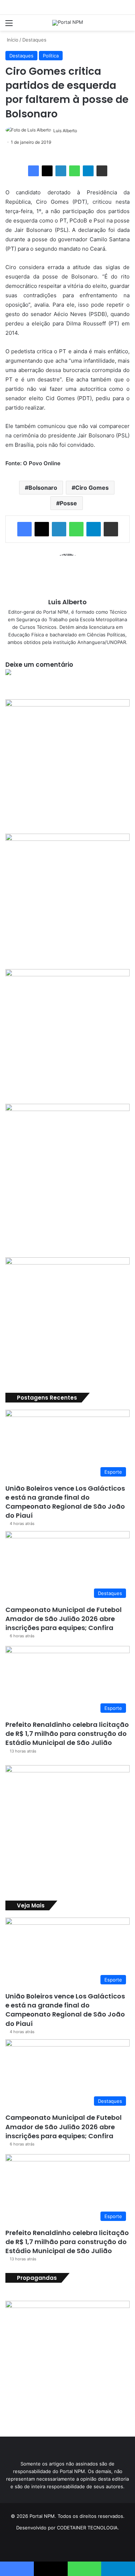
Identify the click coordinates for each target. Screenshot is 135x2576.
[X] (47, 171)
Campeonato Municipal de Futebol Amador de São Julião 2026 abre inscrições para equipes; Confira (64, 1619)
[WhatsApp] (75, 171)
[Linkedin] (61, 171)
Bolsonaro (43, 488)
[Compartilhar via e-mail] (102, 171)
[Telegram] (88, 171)
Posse (68, 503)
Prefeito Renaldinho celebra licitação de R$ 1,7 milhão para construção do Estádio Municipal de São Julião (67, 1734)
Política (51, 56)
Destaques (34, 40)
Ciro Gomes (92, 488)
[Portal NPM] (68, 23)
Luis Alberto (65, 131)
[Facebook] (33, 171)
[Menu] (9, 25)
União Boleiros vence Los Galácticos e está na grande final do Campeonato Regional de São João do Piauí (65, 1502)
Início (12, 40)
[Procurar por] (126, 25)
